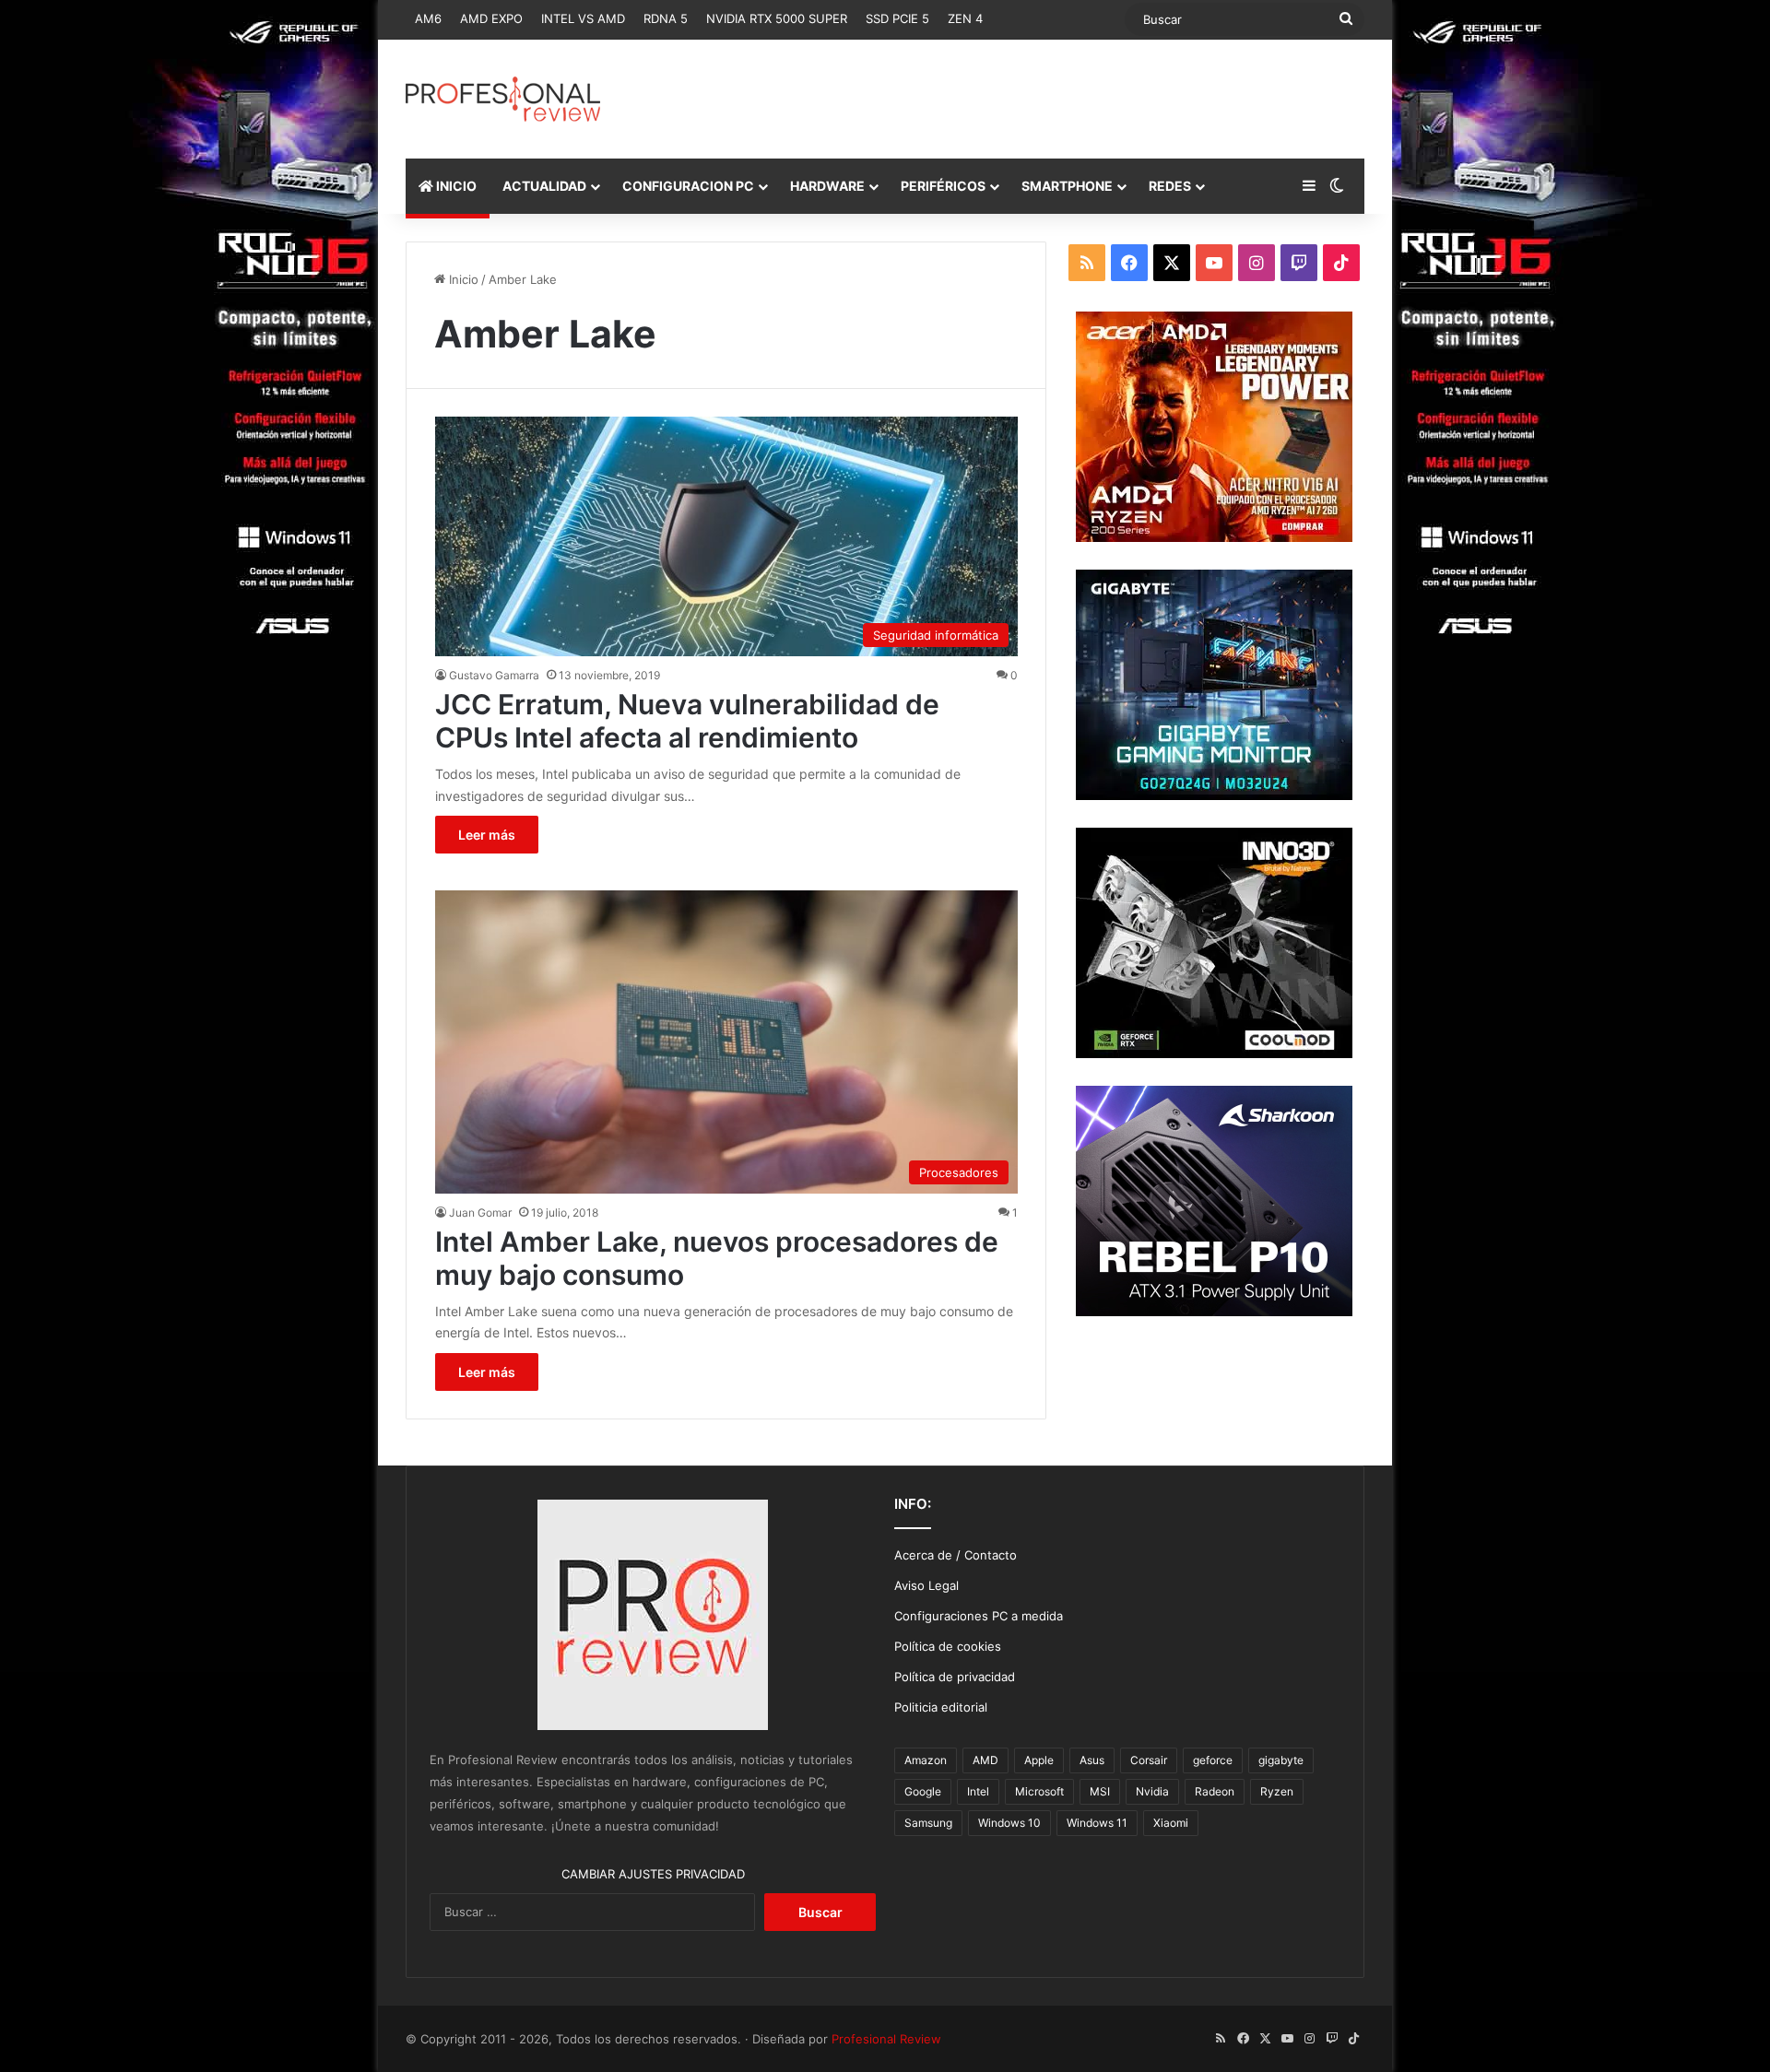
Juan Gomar (480, 1213)
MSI (1100, 1791)
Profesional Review (886, 2039)
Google (923, 1791)
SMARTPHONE (1067, 186)
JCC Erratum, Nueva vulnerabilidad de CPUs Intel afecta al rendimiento (687, 721)
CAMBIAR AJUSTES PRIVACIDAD (653, 1874)
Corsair (1149, 1760)
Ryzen (1277, 1791)
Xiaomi (1171, 1823)
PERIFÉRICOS (943, 186)
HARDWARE (827, 186)
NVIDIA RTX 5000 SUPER (777, 18)
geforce (1213, 1760)
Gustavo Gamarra (494, 675)
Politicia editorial (941, 1707)
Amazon (926, 1760)
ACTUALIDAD (544, 186)
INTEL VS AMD (583, 18)
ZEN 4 (965, 18)
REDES (1170, 186)
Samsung (928, 1823)
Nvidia (1152, 1791)
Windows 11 (1097, 1823)
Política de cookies (948, 1646)
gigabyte (1281, 1760)
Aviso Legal (926, 1585)
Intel (978, 1791)
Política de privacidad (955, 1677)
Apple (1039, 1760)
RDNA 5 (666, 18)
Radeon (1215, 1791)
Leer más (487, 835)
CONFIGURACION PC (688, 186)
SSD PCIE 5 (897, 18)
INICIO (455, 186)
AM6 (428, 18)
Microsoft (1039, 1791)
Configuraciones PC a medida (979, 1616)
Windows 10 (1009, 1823)
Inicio (462, 279)
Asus (1092, 1760)
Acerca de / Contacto (956, 1555)
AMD (985, 1760)
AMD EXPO (491, 18)
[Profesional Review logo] (503, 99)
